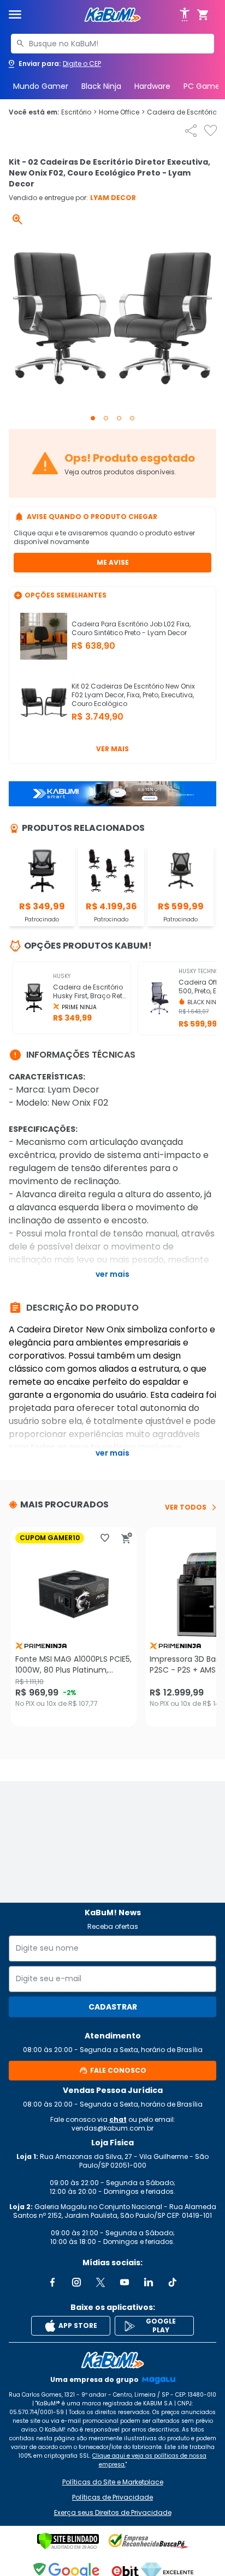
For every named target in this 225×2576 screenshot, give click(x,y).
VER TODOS (186, 1507)
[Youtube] (125, 2282)
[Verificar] (68, 2541)
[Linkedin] (149, 2282)
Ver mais (112, 749)
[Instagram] (76, 2282)
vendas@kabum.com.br (112, 2128)
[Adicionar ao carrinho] (127, 1538)
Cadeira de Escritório (185, 112)
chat (118, 2119)
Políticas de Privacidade (112, 2497)
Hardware (152, 86)
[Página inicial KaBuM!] (112, 15)
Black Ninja (101, 86)
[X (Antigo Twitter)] (100, 2282)
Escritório (79, 112)
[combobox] (112, 44)
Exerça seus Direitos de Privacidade (113, 2513)
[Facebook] (52, 2282)
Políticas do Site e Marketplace (113, 2482)
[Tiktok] (173, 2282)
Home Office (122, 112)
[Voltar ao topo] (112, 2360)
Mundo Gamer (41, 86)
